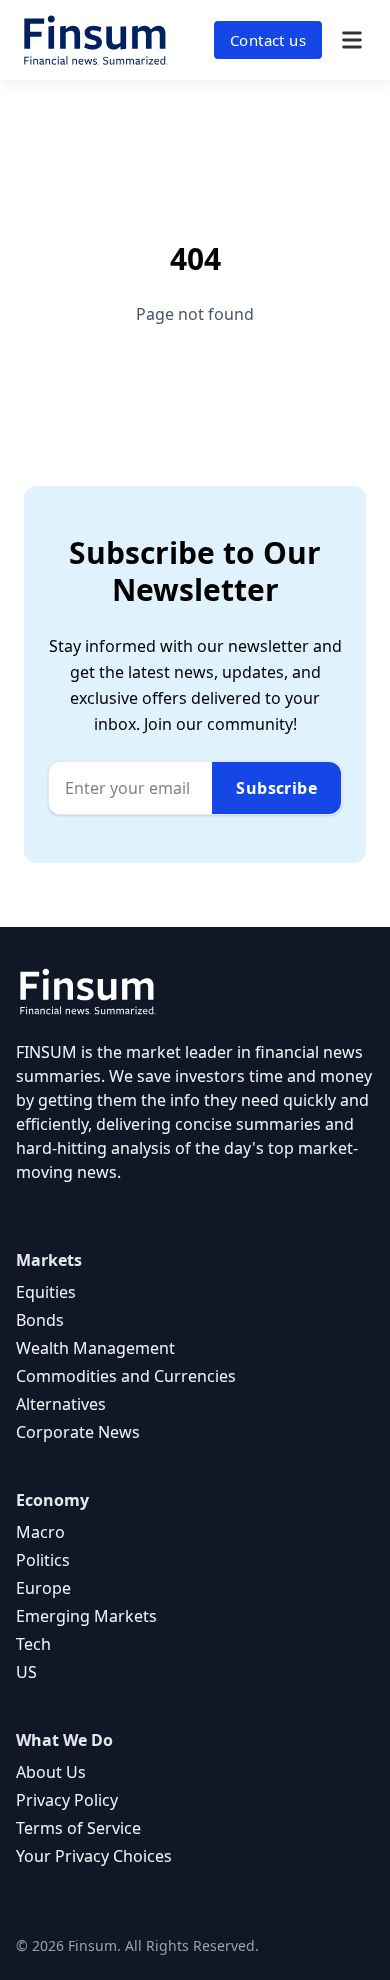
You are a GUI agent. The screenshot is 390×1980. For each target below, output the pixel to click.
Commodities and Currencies (126, 1376)
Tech (33, 1644)
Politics (43, 1560)
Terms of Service (78, 1828)
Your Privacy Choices (94, 1856)
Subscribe (276, 788)
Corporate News (78, 1432)
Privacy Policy (67, 1800)
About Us (51, 1772)
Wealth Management (95, 1348)
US (26, 1672)
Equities (46, 1292)
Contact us (268, 40)
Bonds (40, 1320)
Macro (40, 1532)
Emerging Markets (86, 1616)
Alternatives (61, 1404)
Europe (43, 1588)
